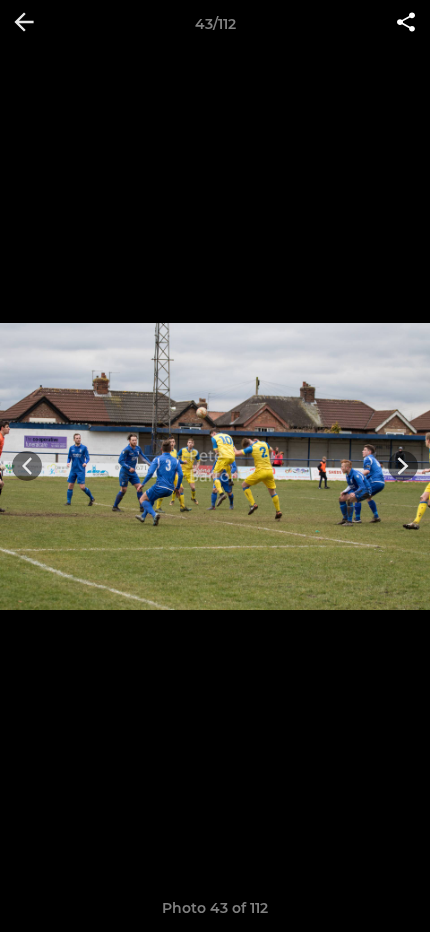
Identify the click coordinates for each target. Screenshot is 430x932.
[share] (406, 24)
